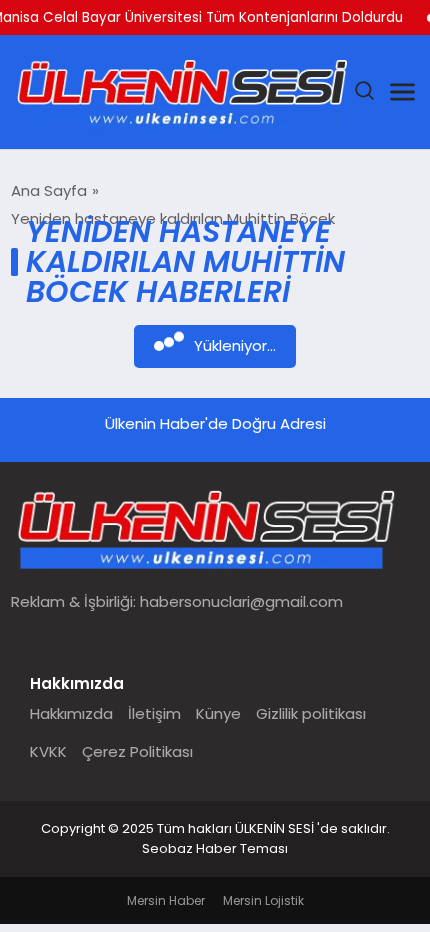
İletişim (154, 713)
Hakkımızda (71, 713)
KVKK (48, 751)
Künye (218, 713)
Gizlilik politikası (311, 713)
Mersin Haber (166, 900)
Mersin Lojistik (263, 900)
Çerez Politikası (137, 751)
